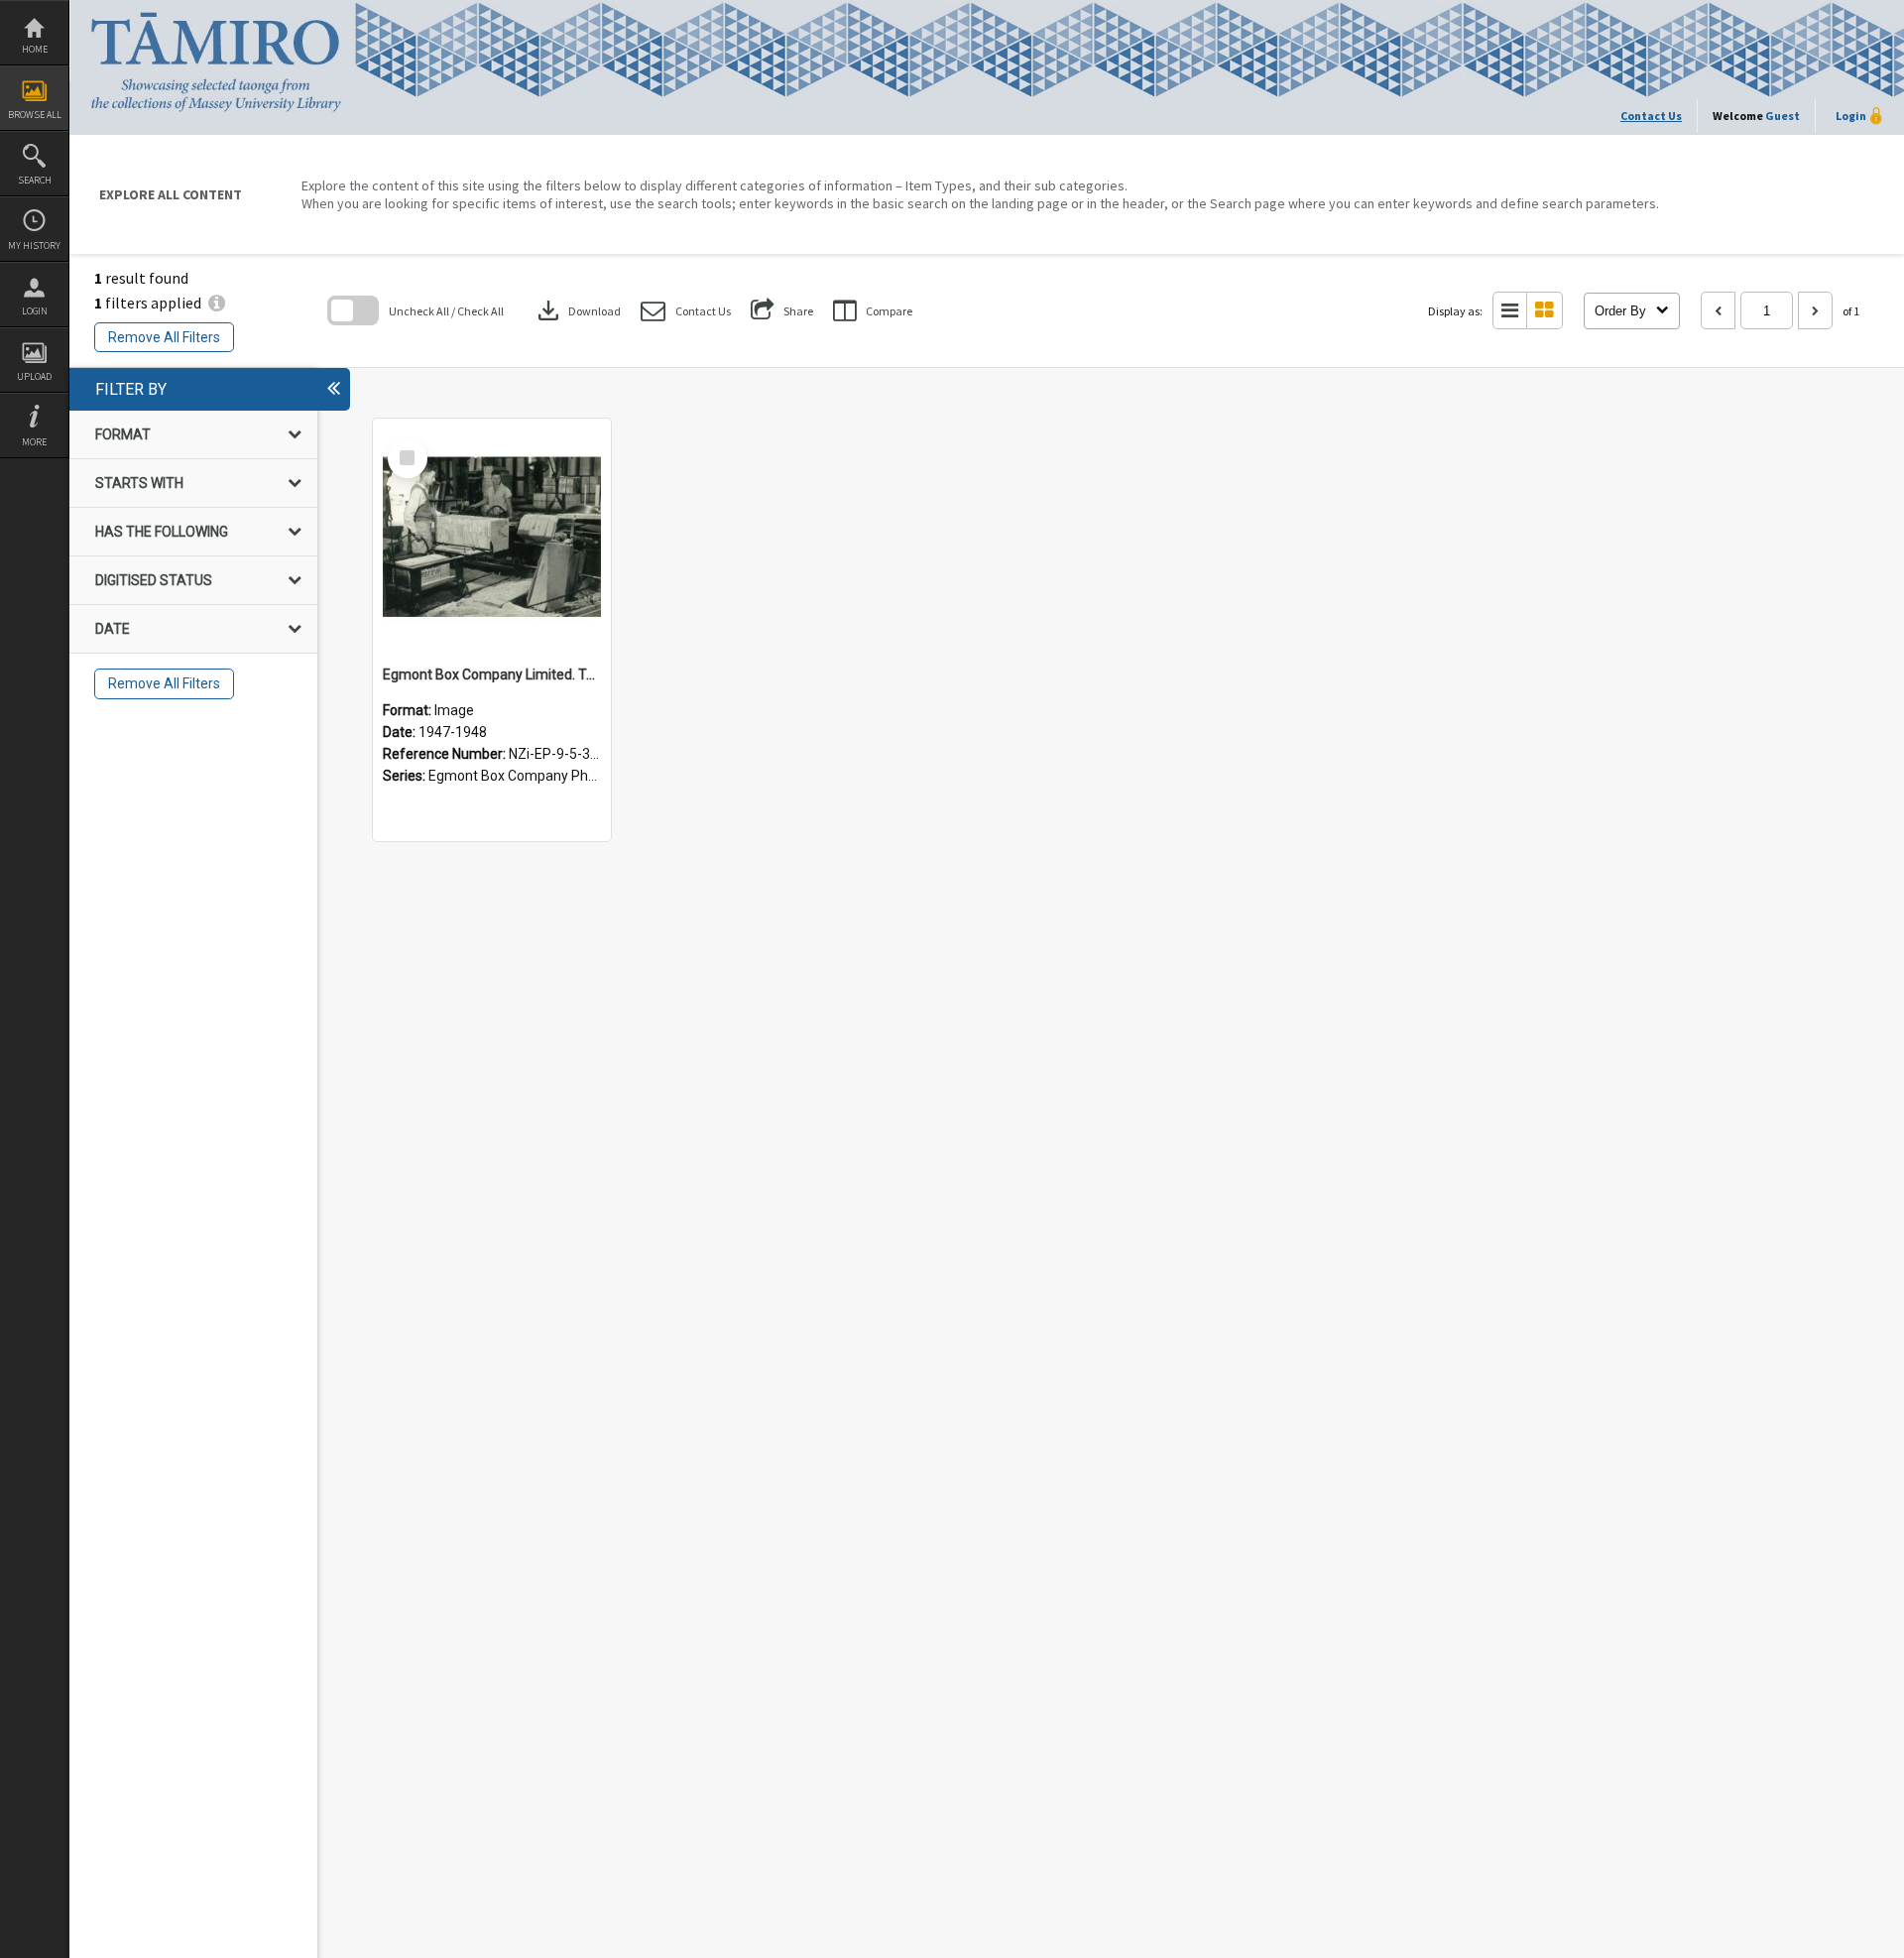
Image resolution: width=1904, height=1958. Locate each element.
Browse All (35, 115)
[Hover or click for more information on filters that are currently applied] (217, 303)
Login (35, 311)
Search (35, 180)
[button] (686, 311)
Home (35, 49)
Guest (1783, 116)
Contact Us (1651, 116)
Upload (34, 376)
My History (34, 245)
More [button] (34, 442)
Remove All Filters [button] (164, 337)
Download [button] (577, 310)
